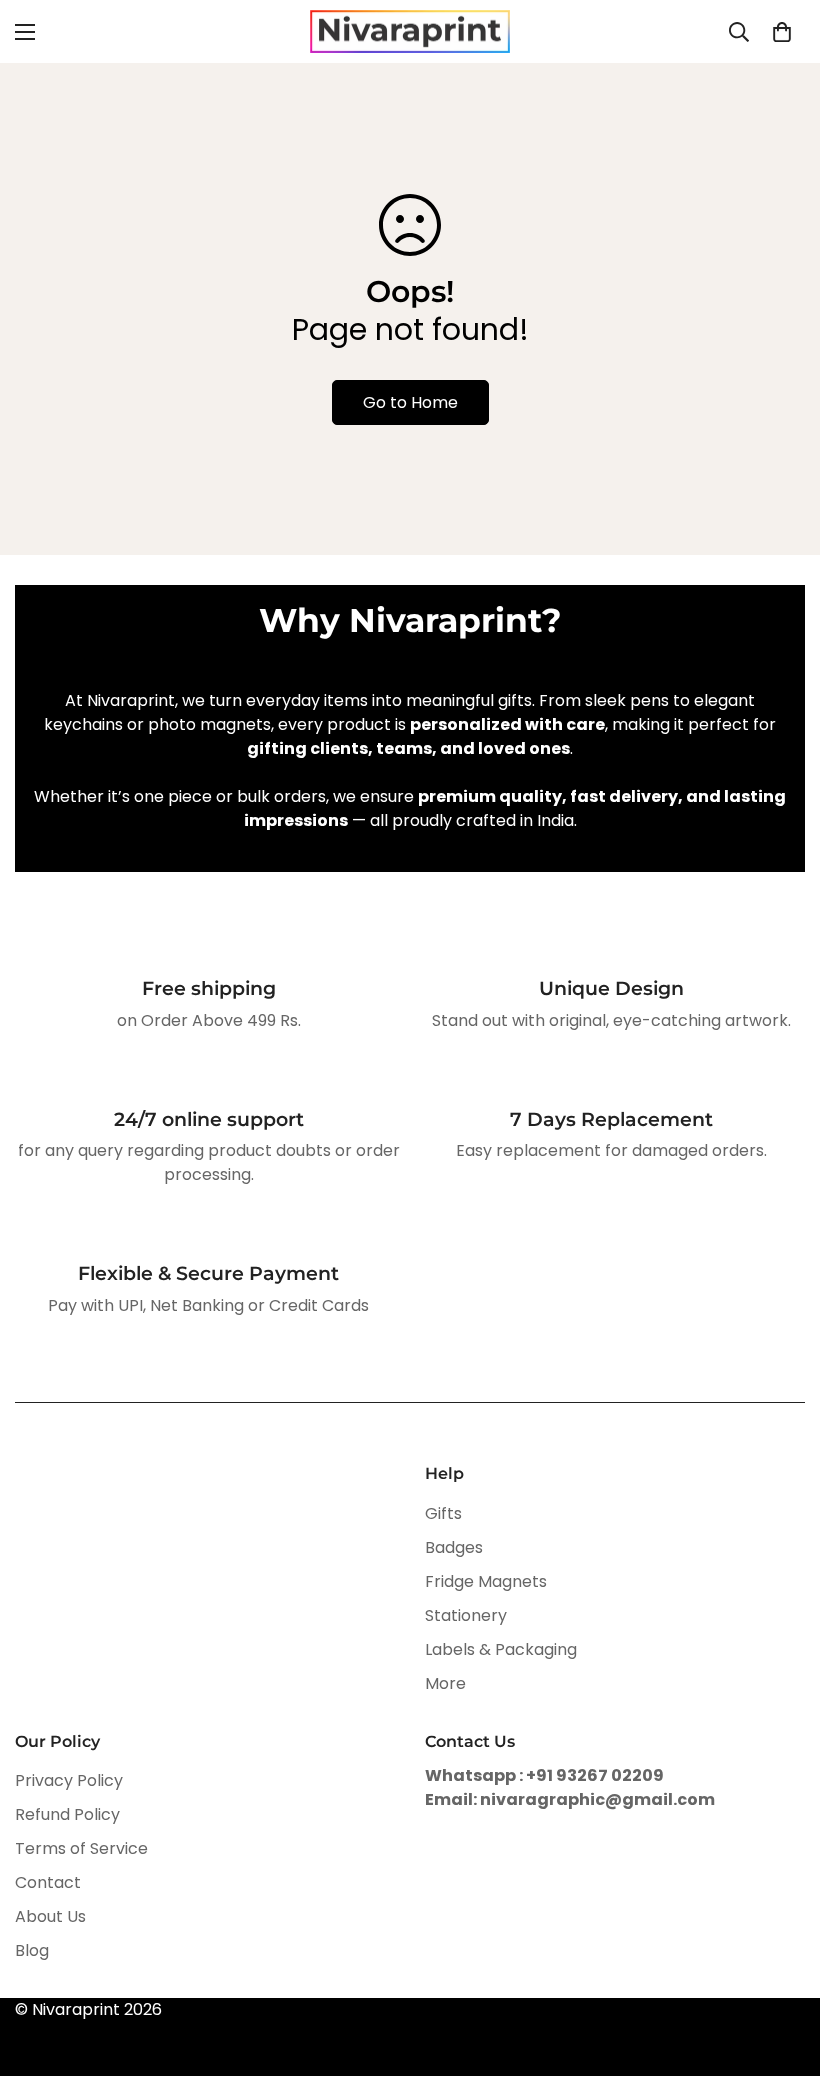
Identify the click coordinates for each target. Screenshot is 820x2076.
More (445, 1683)
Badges (454, 1547)
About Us (50, 1916)
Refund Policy (67, 1814)
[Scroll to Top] (781, 1967)
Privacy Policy (69, 1780)
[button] (782, 32)
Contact (48, 1882)
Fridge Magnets (486, 1581)
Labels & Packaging (501, 1649)
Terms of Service (81, 1848)
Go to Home (410, 402)
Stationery (466, 1615)
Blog (32, 1950)
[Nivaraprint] (410, 31)
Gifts (443, 1513)
